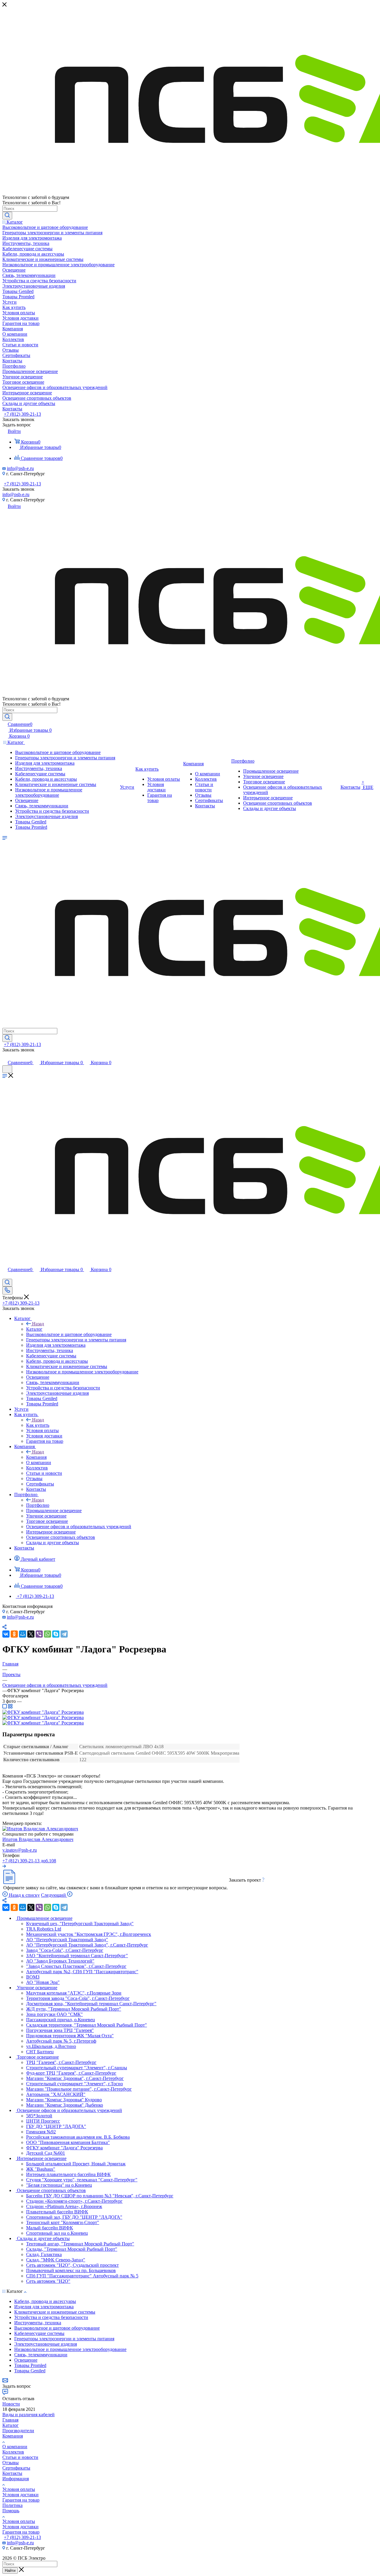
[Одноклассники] (14, 1634)
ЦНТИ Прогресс (43, 2121)
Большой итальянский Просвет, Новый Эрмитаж (76, 2164)
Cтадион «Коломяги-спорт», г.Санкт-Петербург (74, 2201)
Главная (10, 2420)
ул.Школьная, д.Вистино (51, 2046)
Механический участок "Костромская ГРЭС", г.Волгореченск (89, 1934)
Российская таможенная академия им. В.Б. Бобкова (78, 2137)
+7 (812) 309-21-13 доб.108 (29, 1861)
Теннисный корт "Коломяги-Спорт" (63, 2222)
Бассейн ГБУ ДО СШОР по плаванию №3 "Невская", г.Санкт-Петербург (100, 2196)
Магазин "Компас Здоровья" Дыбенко (65, 2105)
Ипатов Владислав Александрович (38, 1839)
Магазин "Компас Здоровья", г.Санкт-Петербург (75, 2078)
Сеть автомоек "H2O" (48, 2281)
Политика (12, 2505)
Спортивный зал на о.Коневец (57, 2233)
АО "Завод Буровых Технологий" (60, 1961)
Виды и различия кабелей (28, 2415)
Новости (11, 2404)
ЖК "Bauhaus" (41, 2169)
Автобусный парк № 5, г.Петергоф (61, 2041)
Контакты (12, 2473)
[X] (31, 1634)
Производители (18, 2431)
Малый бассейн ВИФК (50, 2228)
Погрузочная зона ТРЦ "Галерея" (60, 2030)
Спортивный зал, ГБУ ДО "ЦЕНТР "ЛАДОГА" (74, 2217)
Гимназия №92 (41, 2132)
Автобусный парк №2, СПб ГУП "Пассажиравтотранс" (82, 1972)
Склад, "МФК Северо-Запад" (56, 2260)
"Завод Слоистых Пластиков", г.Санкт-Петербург (76, 1966)
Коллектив (13, 2452)
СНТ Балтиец (40, 2052)
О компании (15, 2447)
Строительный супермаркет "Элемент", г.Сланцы (77, 2068)
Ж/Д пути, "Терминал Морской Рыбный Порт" (74, 2009)
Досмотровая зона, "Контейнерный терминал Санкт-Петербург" (91, 2004)
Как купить (38, 1425)
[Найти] (7, 216)
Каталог (34, 1329)
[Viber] (39, 1634)
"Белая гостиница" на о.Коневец (59, 2185)
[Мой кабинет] (5, 1056)
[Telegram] (64, 1634)
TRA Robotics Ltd (44, 1929)
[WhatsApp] (47, 1634)
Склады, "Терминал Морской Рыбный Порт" (72, 2249)
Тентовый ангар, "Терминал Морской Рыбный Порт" (80, 2244)
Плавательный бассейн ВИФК (57, 2212)
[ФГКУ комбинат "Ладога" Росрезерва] (43, 1712)
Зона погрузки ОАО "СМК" (54, 2014)
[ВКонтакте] (6, 1634)
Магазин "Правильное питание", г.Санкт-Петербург (79, 2089)
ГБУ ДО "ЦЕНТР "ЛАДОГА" (56, 2126)
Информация (16, 2479)
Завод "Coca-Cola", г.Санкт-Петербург (65, 1950)
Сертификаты (16, 2468)
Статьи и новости (20, 2457)
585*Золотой (39, 2116)
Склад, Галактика (44, 2254)
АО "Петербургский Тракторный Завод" (67, 1940)
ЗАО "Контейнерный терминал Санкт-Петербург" (77, 1956)
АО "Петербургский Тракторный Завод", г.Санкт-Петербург (87, 1945)
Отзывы (11, 2463)
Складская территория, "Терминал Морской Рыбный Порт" (87, 2025)
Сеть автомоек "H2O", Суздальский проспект (72, 2265)
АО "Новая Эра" (43, 1982)
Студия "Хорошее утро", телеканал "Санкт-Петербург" (82, 2180)
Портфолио (38, 1505)
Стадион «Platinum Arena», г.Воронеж (64, 2206)
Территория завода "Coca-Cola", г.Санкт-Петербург (78, 1998)
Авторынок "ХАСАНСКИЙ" (56, 2094)
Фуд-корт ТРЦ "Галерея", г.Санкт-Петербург (71, 2073)
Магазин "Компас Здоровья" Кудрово (64, 2100)
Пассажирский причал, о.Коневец (61, 2020)
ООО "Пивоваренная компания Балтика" (68, 2142)
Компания (36, 1457)
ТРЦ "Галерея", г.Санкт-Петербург (61, 2062)
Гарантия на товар (21, 2500)
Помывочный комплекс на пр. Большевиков (71, 2270)
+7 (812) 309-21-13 (22, 414)
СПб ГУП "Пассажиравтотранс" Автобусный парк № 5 (82, 2276)
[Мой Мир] (23, 1634)
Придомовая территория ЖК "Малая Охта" (70, 2036)
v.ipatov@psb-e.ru (20, 1850)
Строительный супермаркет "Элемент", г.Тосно (75, 2084)
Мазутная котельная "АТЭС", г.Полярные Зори (74, 1993)
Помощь (11, 2511)
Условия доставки (20, 2495)
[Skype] (56, 1634)
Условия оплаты (19, 2489)
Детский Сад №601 (46, 2153)
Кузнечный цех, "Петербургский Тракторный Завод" (80, 1924)
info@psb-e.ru (20, 468)
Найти (10, 2571)
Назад (38, 1324)
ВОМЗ (33, 1977)
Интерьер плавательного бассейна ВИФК (68, 2174)
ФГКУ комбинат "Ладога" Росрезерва (64, 2148)
